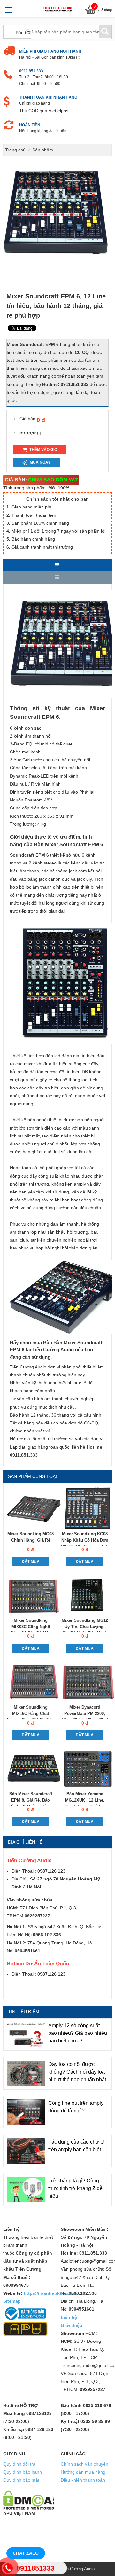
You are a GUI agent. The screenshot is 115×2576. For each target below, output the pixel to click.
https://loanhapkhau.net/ (51, 2293)
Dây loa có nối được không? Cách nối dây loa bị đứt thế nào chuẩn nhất (77, 2072)
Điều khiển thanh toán (83, 2480)
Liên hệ (69, 2317)
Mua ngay (40, 462)
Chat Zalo (26, 2553)
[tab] (57, 565)
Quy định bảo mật (21, 2480)
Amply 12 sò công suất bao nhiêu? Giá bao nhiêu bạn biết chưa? (78, 2033)
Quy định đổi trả (19, 2464)
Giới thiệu (72, 2325)
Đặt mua (31, 1562)
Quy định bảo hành (23, 2472)
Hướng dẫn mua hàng (83, 2472)
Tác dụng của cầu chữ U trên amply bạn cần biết (76, 2146)
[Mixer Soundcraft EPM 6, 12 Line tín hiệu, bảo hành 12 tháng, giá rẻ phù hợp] (57, 277)
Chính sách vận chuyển (84, 2464)
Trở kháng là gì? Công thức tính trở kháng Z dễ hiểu (75, 2188)
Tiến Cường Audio (78, 2569)
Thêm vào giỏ (43, 450)
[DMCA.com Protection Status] (29, 2500)
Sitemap (12, 2301)
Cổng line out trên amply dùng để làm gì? (76, 2107)
